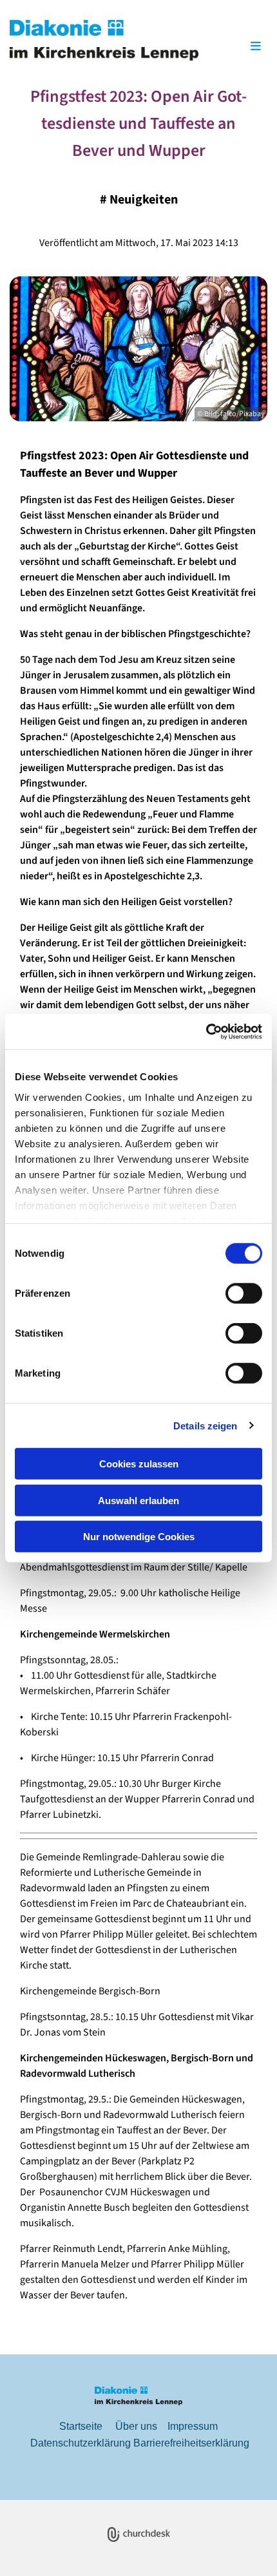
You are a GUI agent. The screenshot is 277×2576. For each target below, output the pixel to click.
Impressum (193, 2426)
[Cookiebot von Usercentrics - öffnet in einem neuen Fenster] (206, 1031)
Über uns (136, 2426)
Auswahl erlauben (138, 1500)
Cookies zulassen (139, 1464)
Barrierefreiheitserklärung (191, 2443)
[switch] (244, 1293)
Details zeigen (205, 1425)
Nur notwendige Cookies (139, 1537)
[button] (238, 47)
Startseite (81, 2426)
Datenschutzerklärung (81, 2443)
